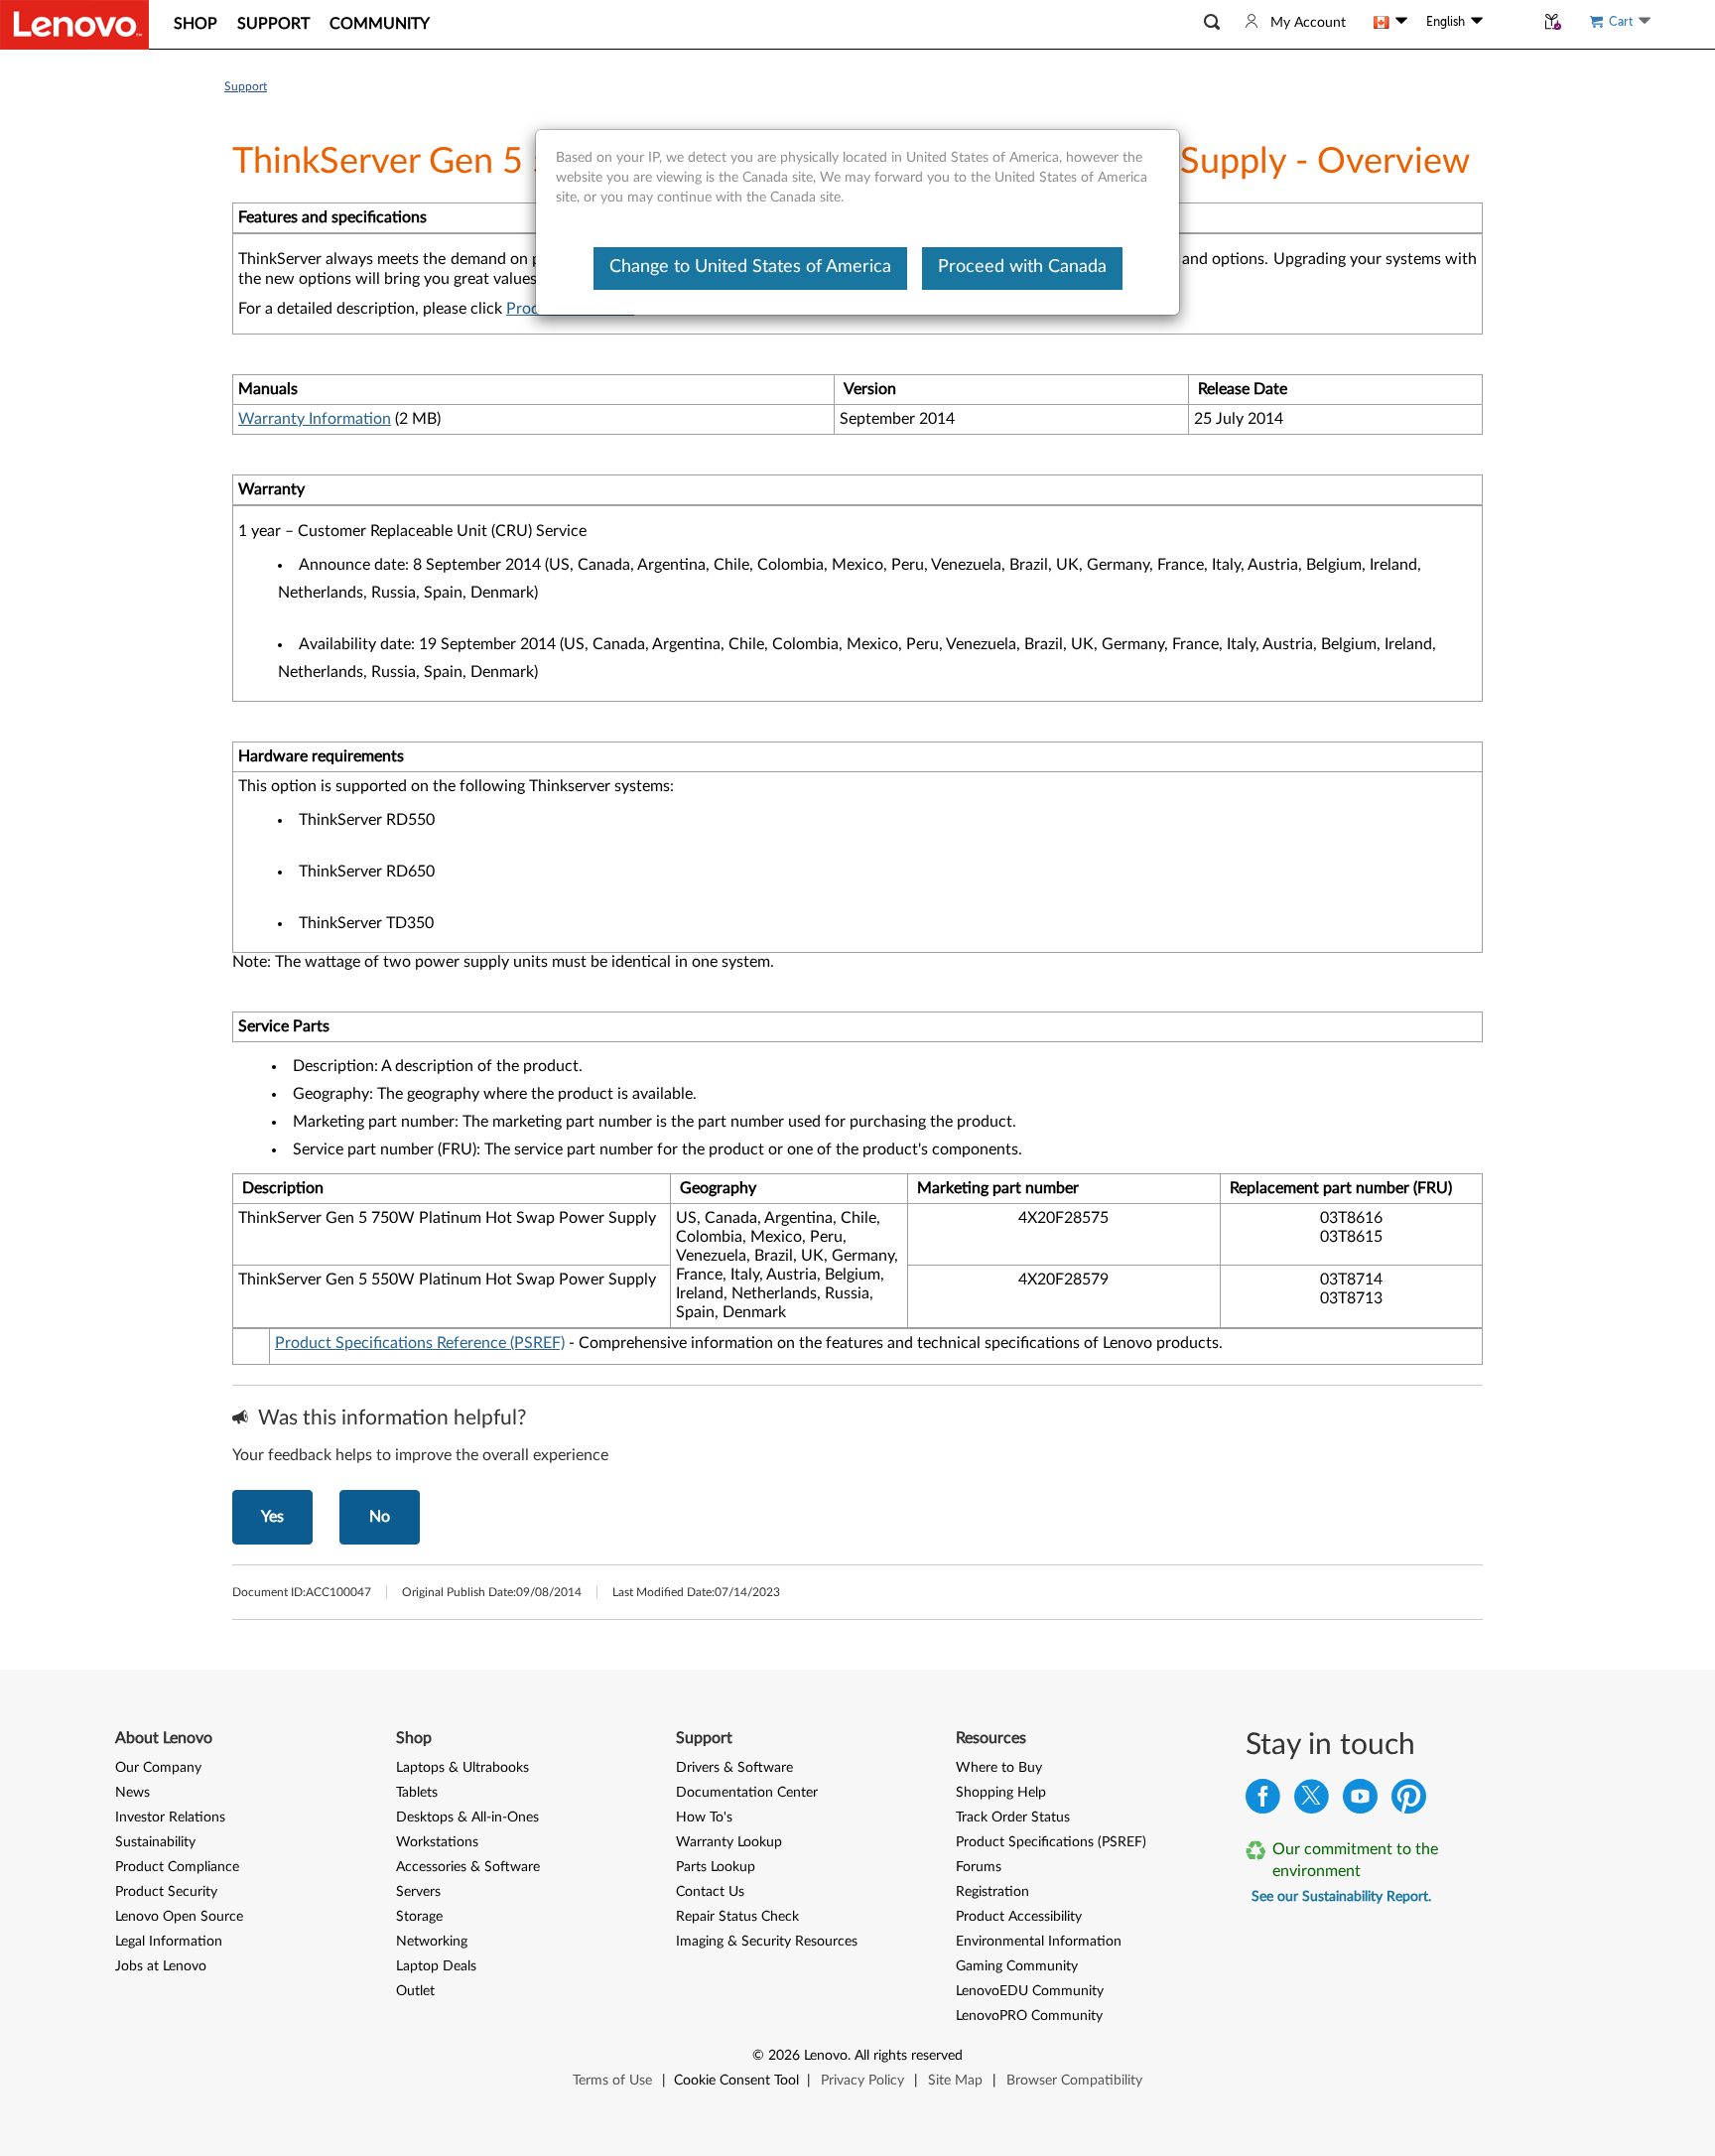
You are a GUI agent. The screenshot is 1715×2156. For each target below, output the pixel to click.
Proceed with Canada (1022, 267)
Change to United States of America (750, 267)
